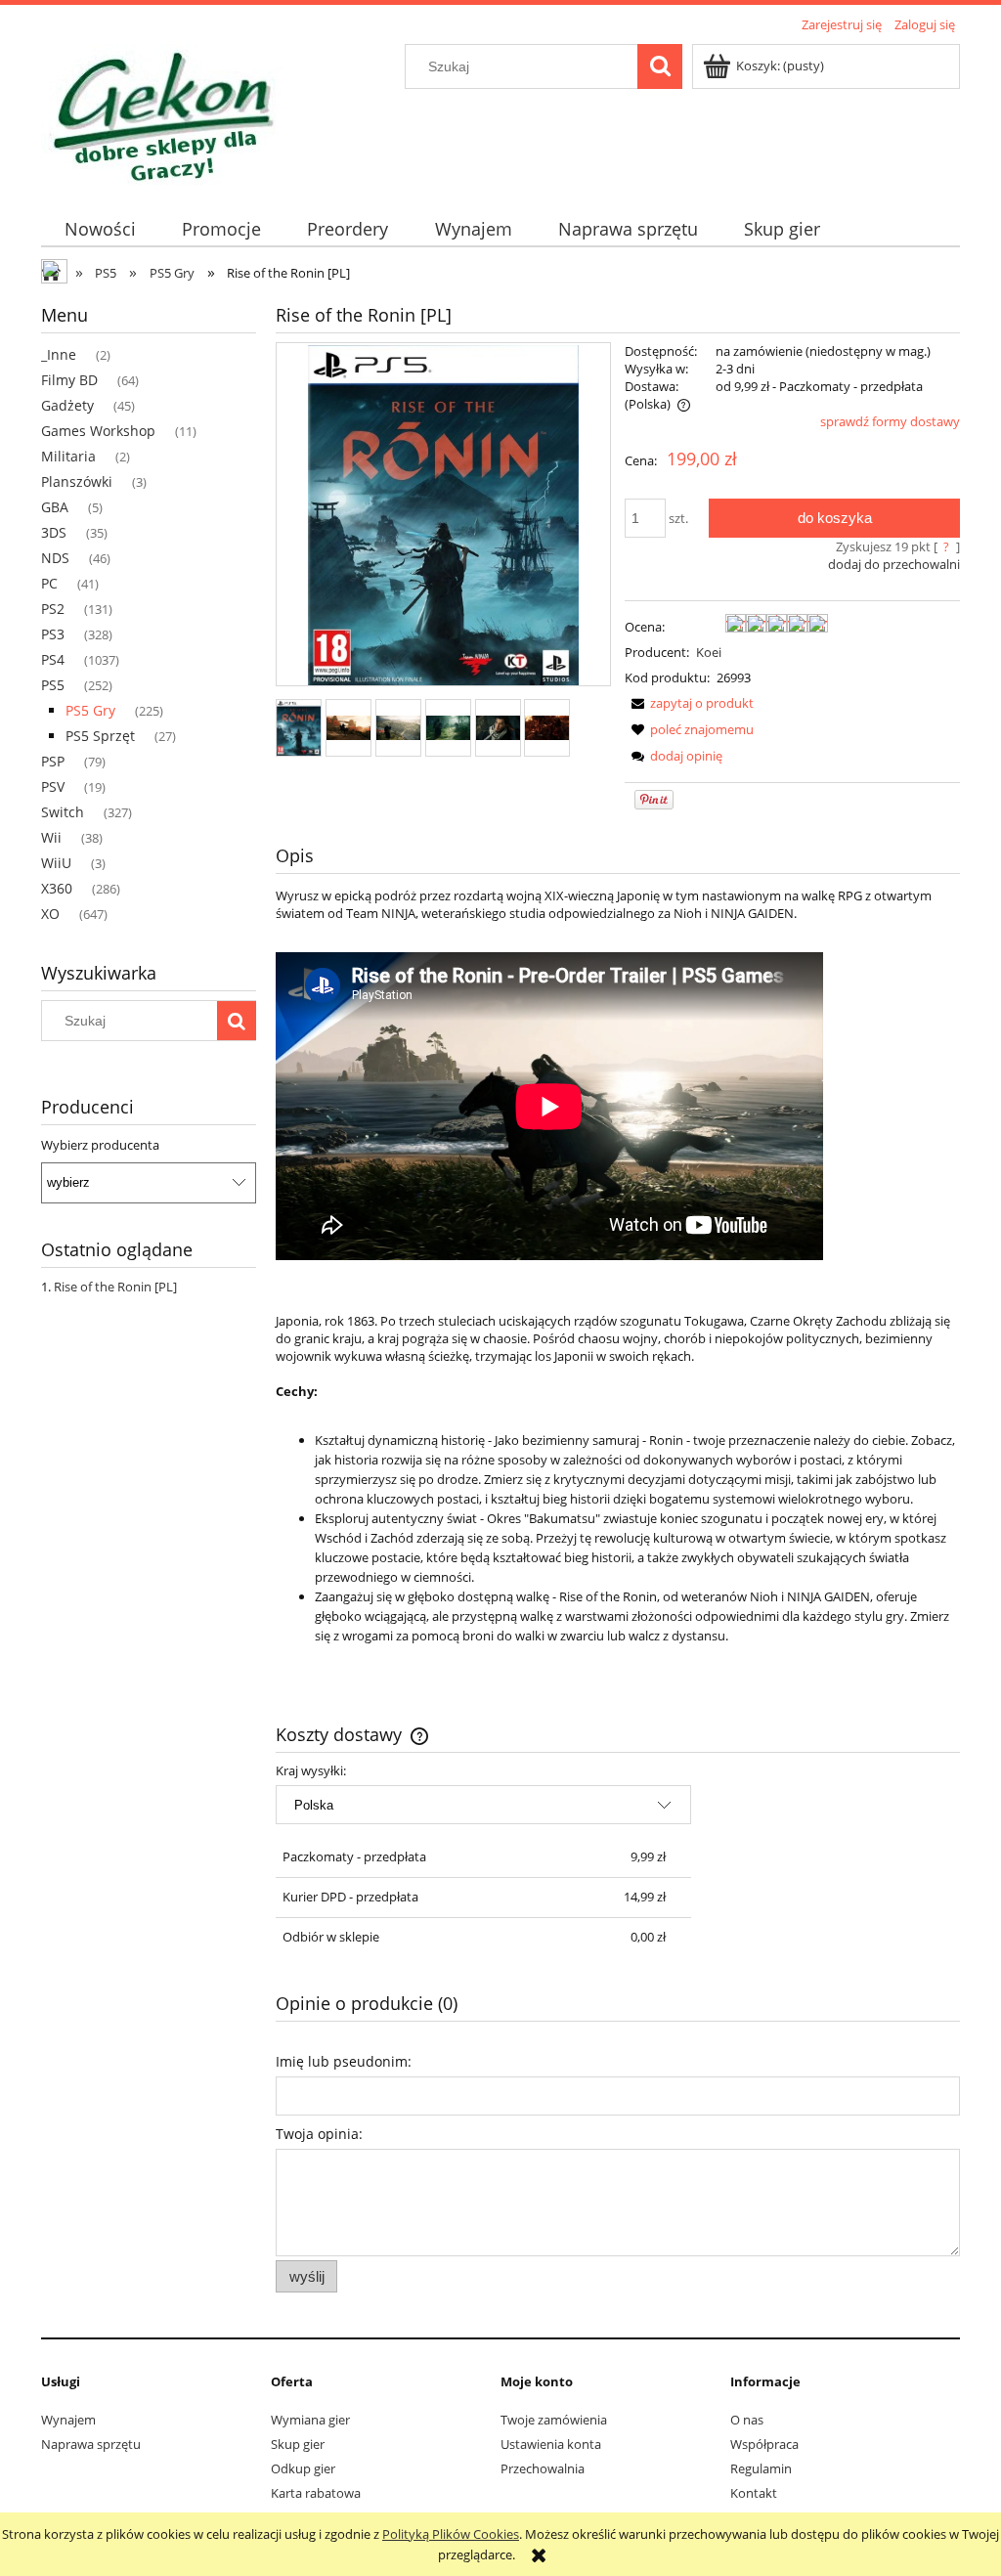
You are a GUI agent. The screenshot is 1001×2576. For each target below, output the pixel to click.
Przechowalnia (543, 2468)
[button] (689, 703)
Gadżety (67, 405)
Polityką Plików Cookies (451, 2534)
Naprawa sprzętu (91, 2444)
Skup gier (298, 2444)
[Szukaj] (660, 66)
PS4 (53, 659)
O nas (747, 2420)
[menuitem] (100, 229)
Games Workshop (98, 431)
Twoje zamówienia (554, 2420)
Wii (51, 837)
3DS (54, 532)
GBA (55, 507)
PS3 (53, 634)
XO (50, 914)
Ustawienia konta (551, 2444)
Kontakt (754, 2493)
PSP (53, 761)
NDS (55, 558)
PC (49, 583)
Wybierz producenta (100, 1145)
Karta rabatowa (316, 2493)
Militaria (68, 456)
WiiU (56, 863)
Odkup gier (303, 2468)
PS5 (53, 685)
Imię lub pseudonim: (344, 2061)
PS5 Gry (90, 710)
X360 (57, 888)
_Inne (59, 354)
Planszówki (77, 481)
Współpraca (764, 2444)
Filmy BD (69, 380)
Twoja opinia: (319, 2134)
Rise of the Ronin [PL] (115, 1287)
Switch (63, 812)
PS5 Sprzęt (100, 736)
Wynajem (68, 2420)
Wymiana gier (310, 2420)
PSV (53, 786)
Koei (709, 652)
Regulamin (761, 2468)
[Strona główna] (162, 112)
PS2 (53, 609)
